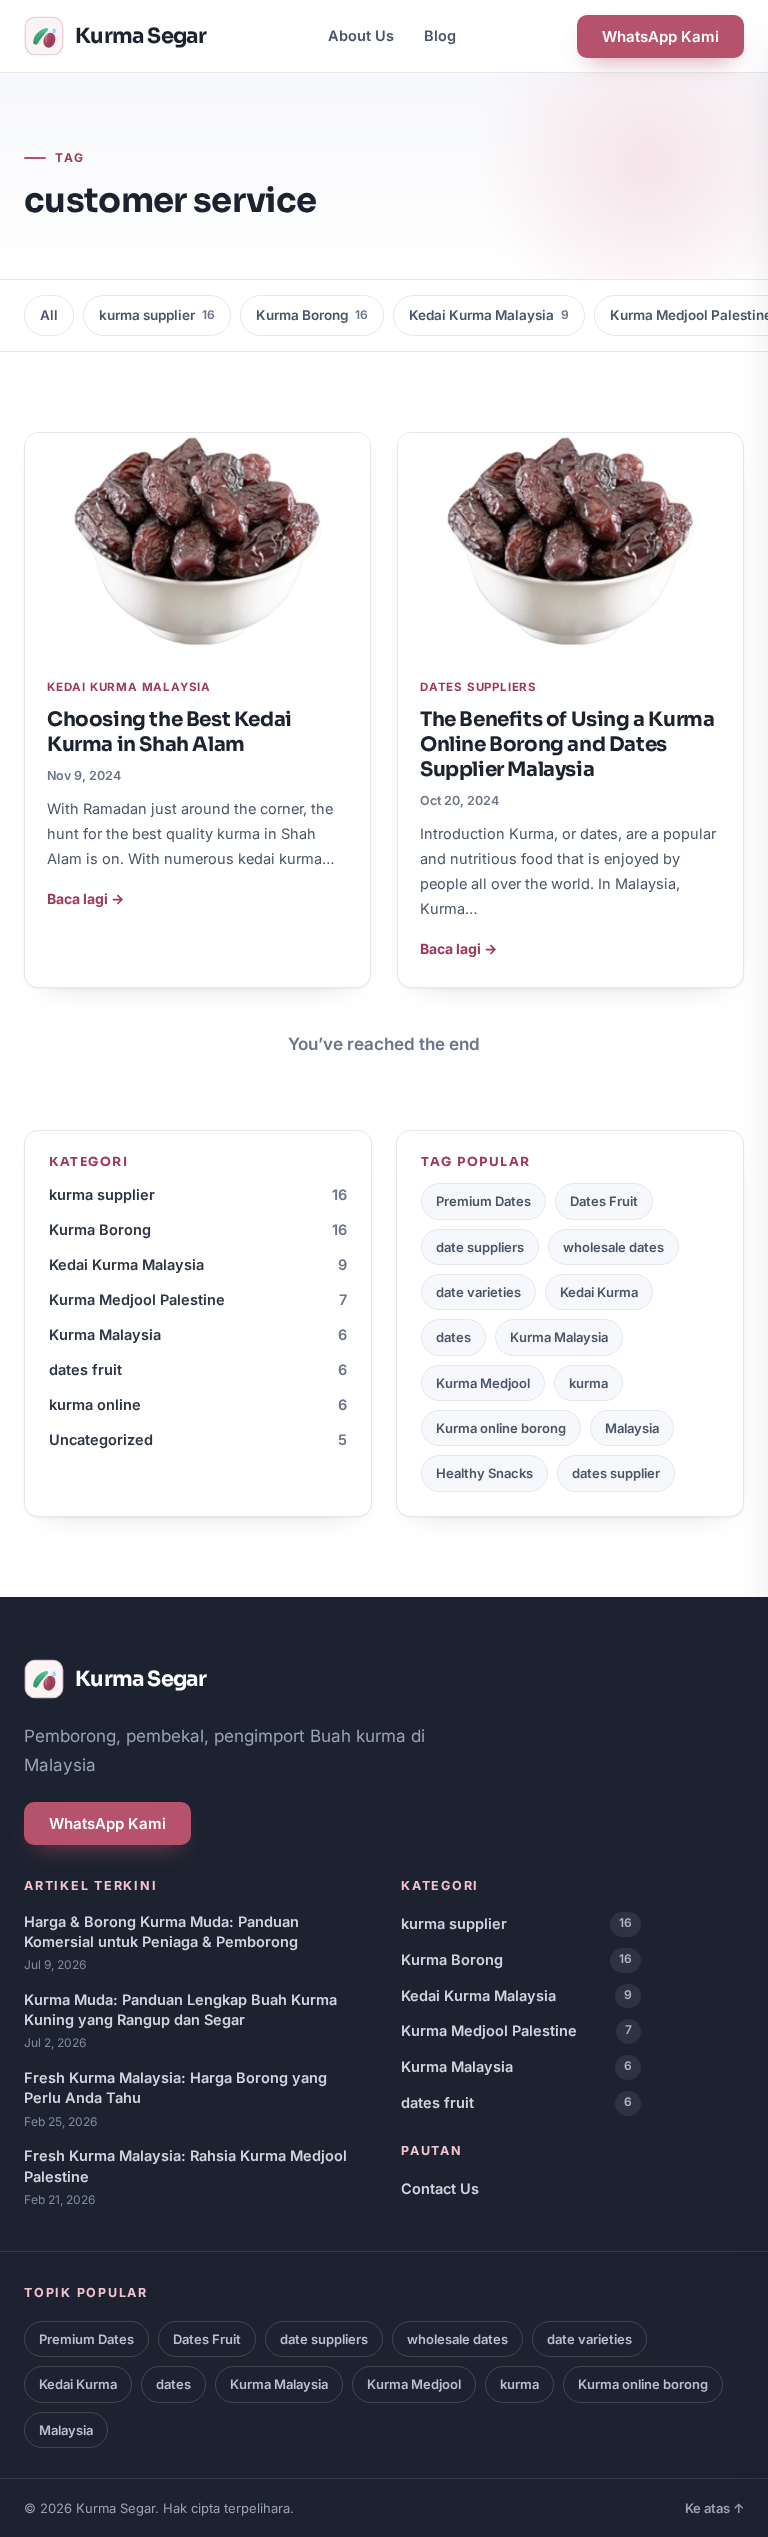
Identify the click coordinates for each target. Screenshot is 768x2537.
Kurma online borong (501, 1428)
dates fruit (198, 1369)
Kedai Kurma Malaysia (489, 315)
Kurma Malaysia (198, 1334)
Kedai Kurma (599, 1292)
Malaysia (632, 1428)
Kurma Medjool (483, 1383)
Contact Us (440, 2188)
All (49, 315)
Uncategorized (198, 1439)
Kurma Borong (312, 315)
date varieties (478, 1292)
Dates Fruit (604, 1201)
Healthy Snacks (484, 1473)
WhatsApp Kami (660, 36)
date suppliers (480, 1247)
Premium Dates (483, 1201)
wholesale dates (613, 1247)
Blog (440, 35)
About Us (361, 35)
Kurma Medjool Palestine (198, 1299)
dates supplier (616, 1473)
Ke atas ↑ (714, 2508)
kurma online (198, 1404)
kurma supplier (157, 315)
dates (453, 1337)
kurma (588, 1383)
